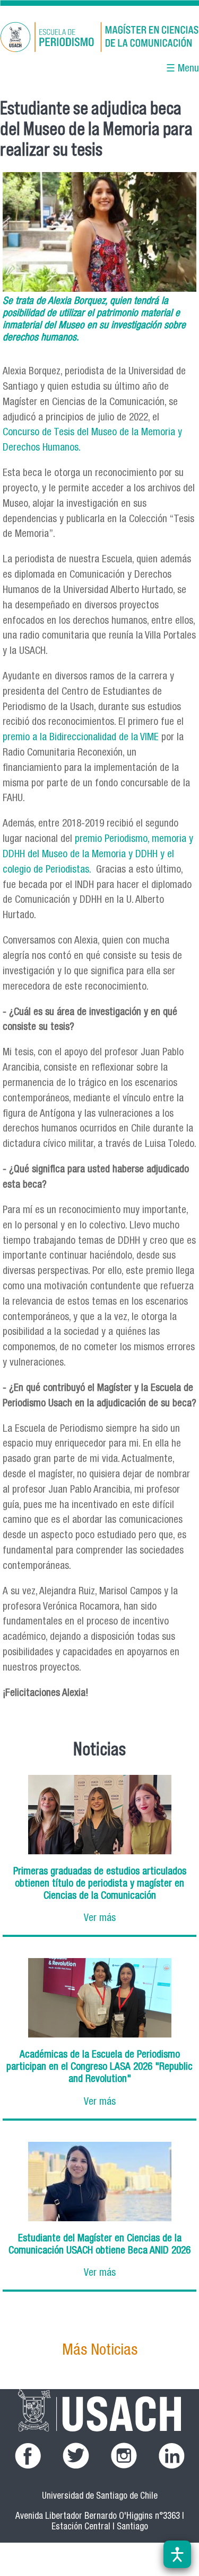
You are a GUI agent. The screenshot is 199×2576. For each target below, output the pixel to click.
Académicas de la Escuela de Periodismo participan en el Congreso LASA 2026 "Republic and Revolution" (99, 2067)
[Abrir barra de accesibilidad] (177, 2554)
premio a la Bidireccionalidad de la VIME (81, 738)
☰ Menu (183, 69)
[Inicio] (99, 39)
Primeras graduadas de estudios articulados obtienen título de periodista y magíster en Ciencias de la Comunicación (100, 1884)
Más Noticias (100, 2351)
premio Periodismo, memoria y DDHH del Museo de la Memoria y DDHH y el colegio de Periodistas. (98, 855)
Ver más (100, 1919)
